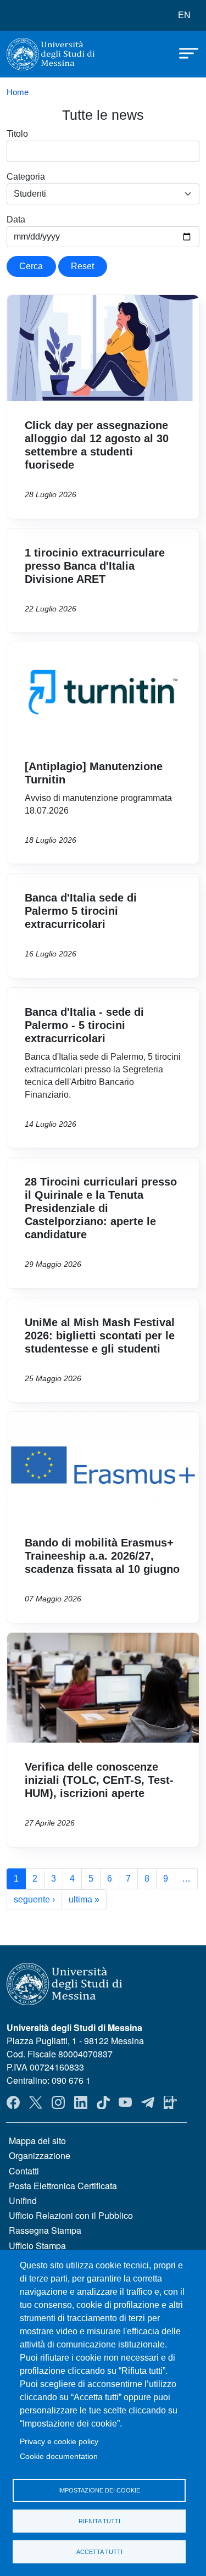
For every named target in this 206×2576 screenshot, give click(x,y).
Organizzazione (40, 2155)
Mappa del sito (37, 2141)
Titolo (17, 134)
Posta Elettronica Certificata (63, 2186)
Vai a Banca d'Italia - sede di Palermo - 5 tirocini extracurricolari (103, 1068)
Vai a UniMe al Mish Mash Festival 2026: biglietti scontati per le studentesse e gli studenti (103, 1350)
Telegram (148, 2102)
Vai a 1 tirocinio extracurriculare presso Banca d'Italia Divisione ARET (103, 581)
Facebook (13, 2102)
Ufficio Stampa (37, 2246)
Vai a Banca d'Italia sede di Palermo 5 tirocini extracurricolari (103, 926)
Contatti (24, 2171)
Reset (82, 266)
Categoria (26, 177)
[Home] (51, 54)
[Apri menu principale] (183, 52)
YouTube (125, 2102)
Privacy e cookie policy (59, 2442)
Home (18, 92)
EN (184, 15)
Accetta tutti (99, 2552)
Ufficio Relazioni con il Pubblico (71, 2215)
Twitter (36, 2102)
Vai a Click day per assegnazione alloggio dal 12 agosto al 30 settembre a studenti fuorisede (103, 407)
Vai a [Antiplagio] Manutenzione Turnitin (103, 753)
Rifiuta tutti (99, 2521)
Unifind (23, 2201)
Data (16, 219)
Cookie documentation (59, 2457)
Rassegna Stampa (45, 2230)
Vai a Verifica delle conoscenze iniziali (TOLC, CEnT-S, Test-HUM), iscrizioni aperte (103, 1740)
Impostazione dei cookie (99, 2490)
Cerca (31, 266)
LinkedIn (81, 2102)
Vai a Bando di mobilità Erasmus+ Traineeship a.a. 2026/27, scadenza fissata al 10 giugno (103, 1517)
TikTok (103, 2102)
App (170, 2102)
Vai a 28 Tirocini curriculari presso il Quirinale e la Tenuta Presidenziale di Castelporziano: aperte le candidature (103, 1223)
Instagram (58, 2102)
